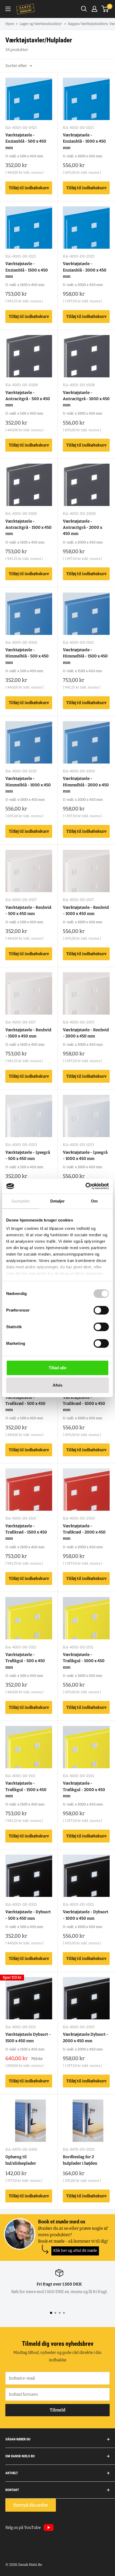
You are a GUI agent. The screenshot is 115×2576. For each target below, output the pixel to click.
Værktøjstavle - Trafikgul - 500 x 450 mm (25, 1661)
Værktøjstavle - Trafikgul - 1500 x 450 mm (26, 1790)
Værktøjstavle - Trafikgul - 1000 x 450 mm (84, 1661)
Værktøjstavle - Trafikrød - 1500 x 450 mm (26, 1532)
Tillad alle (57, 1368)
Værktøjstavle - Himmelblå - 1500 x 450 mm (85, 656)
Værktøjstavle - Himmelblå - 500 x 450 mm (27, 656)
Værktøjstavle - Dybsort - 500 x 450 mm (28, 1915)
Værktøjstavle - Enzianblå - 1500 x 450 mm (27, 270)
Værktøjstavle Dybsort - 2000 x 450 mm (86, 2037)
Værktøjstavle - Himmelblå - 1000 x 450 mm (28, 785)
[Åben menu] (8, 9)
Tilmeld (58, 2410)
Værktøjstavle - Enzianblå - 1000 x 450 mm (84, 141)
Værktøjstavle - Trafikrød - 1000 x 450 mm (84, 1404)
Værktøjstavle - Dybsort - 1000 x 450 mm (86, 1915)
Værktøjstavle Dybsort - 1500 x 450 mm (28, 2037)
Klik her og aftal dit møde (75, 2251)
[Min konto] (94, 9)
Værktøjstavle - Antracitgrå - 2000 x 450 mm (83, 528)
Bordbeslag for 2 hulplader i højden (80, 2160)
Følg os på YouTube (23, 2527)
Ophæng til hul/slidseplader (21, 2160)
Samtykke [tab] (21, 1201)
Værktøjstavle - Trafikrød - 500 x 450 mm (25, 1404)
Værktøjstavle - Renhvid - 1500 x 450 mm (28, 1033)
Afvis (57, 1385)
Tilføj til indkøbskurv (29, 188)
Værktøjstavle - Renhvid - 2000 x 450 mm (86, 1033)
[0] (105, 9)
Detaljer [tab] (58, 1201)
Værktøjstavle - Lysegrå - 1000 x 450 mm (85, 1155)
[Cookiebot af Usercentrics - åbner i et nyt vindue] (85, 1186)
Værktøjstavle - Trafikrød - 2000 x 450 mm (84, 1532)
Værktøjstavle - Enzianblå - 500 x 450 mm (26, 141)
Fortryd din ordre (31, 2505)
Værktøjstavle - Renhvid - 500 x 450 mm (28, 911)
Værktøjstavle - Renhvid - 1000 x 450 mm (86, 911)
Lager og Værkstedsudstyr (41, 24)
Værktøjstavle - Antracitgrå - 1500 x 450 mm (28, 528)
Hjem (10, 24)
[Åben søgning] (84, 9)
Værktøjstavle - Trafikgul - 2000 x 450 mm (84, 1790)
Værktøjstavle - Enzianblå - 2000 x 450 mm (85, 270)
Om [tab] (94, 1201)
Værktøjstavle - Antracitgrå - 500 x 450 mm (28, 399)
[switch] (101, 1310)
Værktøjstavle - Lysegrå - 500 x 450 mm (28, 1155)
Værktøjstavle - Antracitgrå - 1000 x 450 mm (86, 399)
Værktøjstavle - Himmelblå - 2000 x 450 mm (86, 785)
